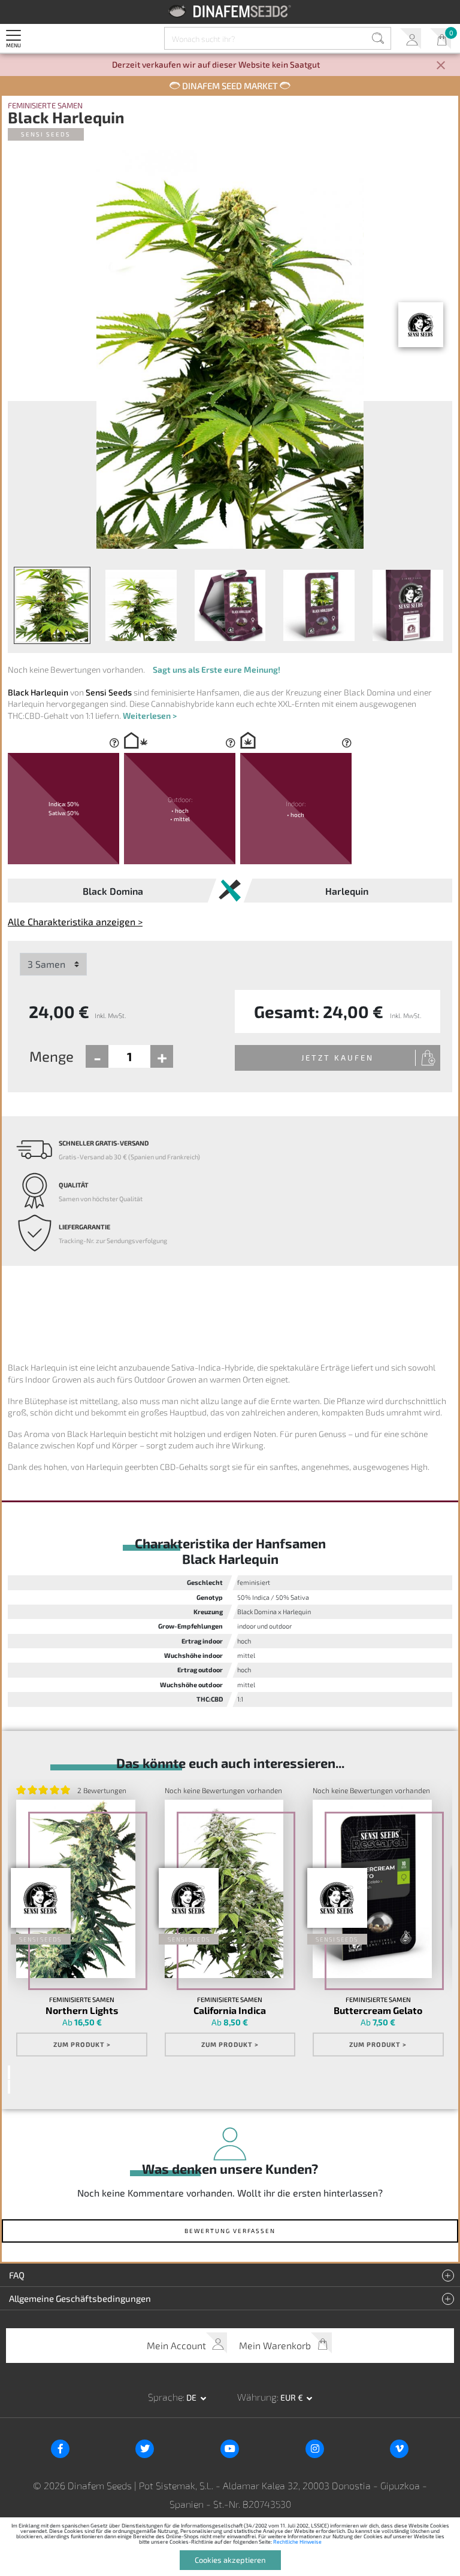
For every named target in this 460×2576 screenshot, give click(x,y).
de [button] (192, 2397)
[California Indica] (224, 1889)
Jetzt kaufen (338, 1058)
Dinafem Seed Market (230, 86)
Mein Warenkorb (441, 39)
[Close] (441, 66)
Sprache (165, 2397)
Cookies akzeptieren (230, 2560)
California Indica (230, 2010)
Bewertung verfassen (230, 2231)
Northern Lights (82, 2010)
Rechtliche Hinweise (297, 2542)
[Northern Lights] (75, 1889)
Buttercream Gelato (378, 2010)
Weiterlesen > (150, 716)
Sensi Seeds (46, 134)
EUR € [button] (293, 2397)
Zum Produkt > (82, 2044)
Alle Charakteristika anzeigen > (75, 921)
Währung (257, 2397)
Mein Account (411, 39)
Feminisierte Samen (45, 106)
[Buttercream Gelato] (372, 1889)
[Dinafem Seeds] (230, 11)
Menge (52, 1056)
